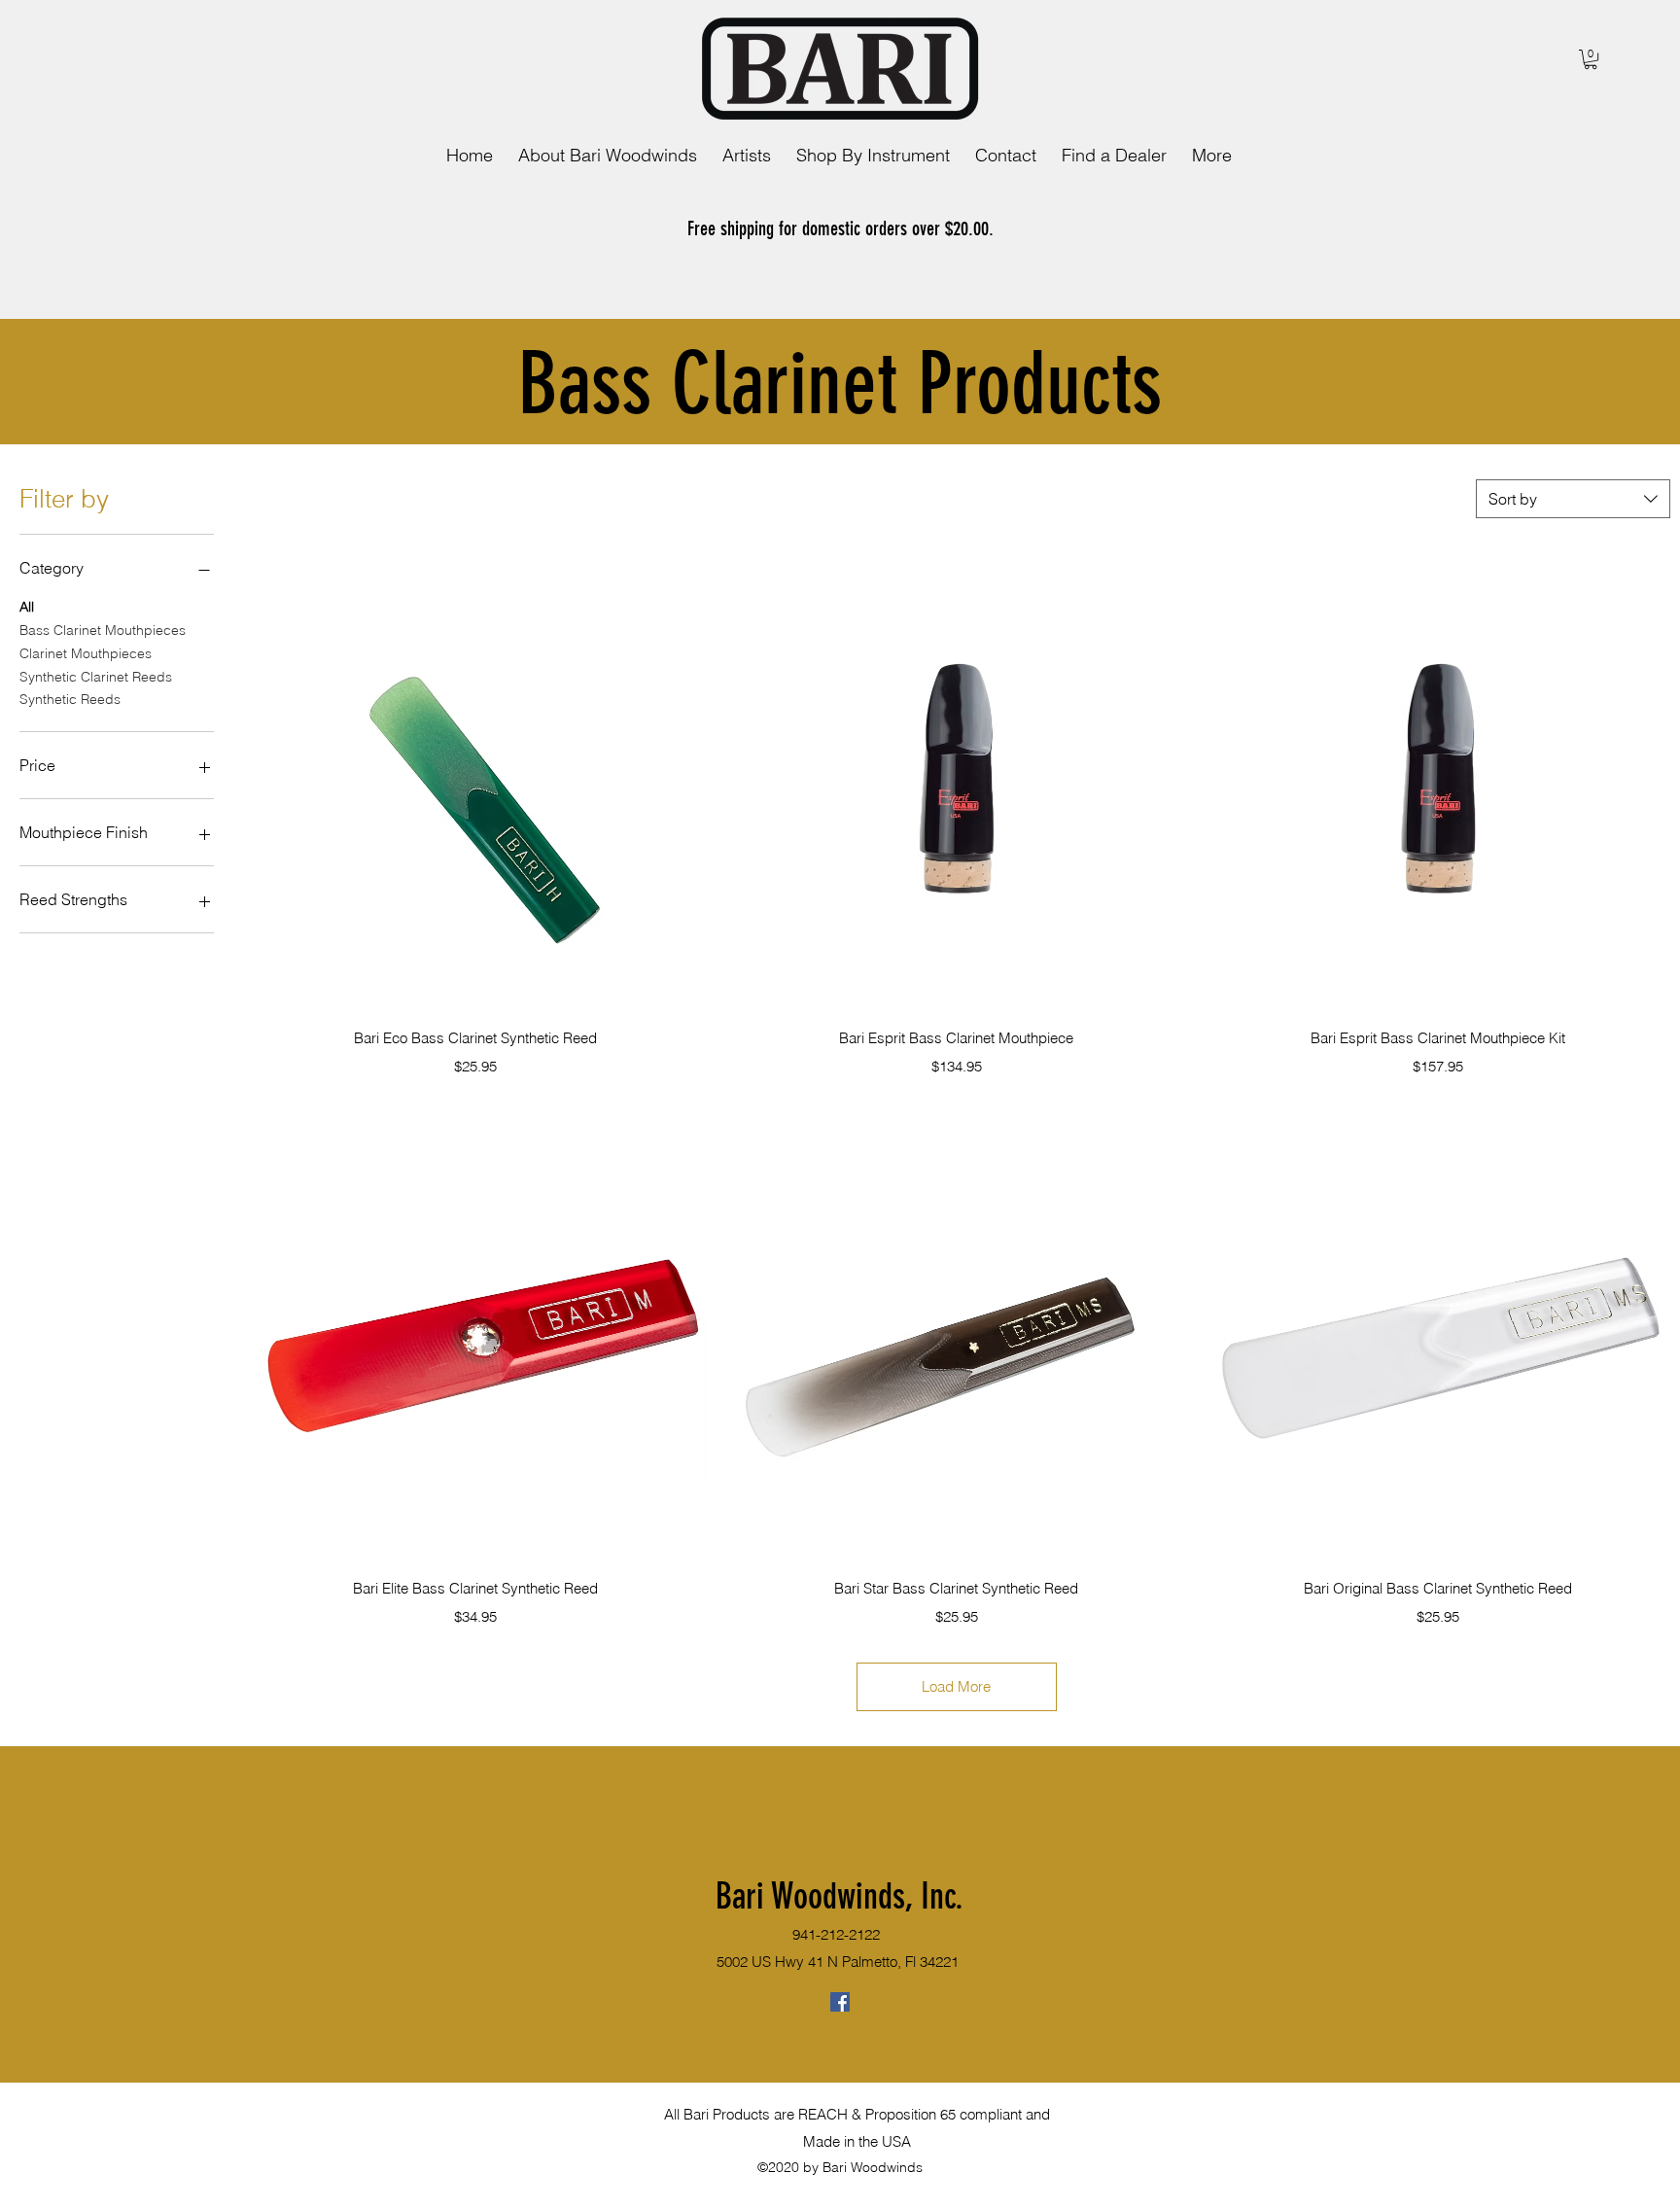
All (27, 607)
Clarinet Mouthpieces (86, 653)
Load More (956, 1686)
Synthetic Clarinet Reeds (96, 677)
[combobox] (1573, 499)
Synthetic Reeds (70, 699)
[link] (1591, 59)
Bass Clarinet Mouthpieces (103, 630)
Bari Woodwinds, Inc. (840, 1896)
